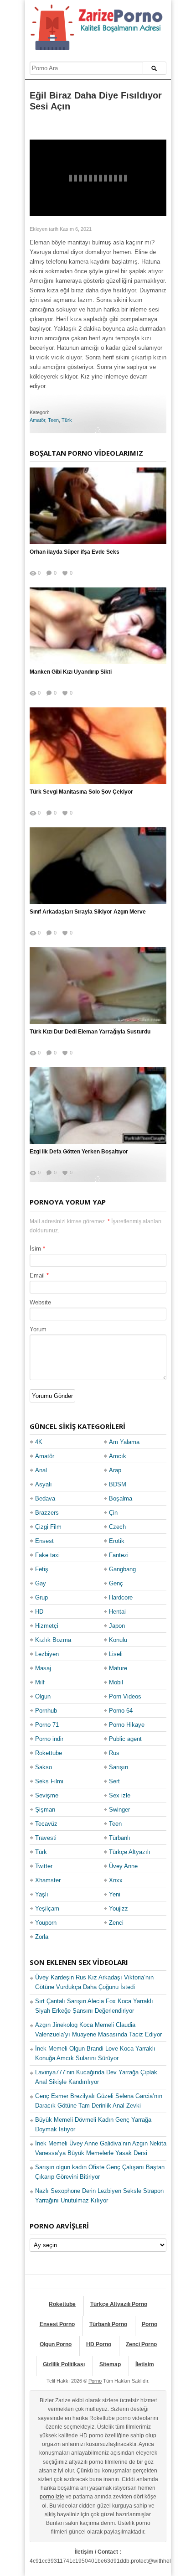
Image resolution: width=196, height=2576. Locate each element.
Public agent (125, 1739)
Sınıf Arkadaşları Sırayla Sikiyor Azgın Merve (88, 912)
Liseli (116, 1654)
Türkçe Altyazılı (130, 1852)
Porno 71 (47, 1725)
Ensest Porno (57, 2324)
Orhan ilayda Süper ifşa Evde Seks (75, 552)
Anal (41, 1470)
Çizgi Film (48, 1527)
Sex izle (120, 1795)
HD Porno (99, 2344)
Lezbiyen (47, 1654)
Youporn (46, 1923)
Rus (114, 1753)
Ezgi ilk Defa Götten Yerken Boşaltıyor (79, 1152)
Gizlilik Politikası (64, 2364)
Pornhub (46, 1711)
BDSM (118, 1484)
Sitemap (110, 2364)
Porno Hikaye (127, 1725)
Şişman (45, 1810)
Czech (117, 1527)
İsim (35, 1249)
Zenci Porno (141, 2344)
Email (37, 1275)
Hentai (117, 1612)
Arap (115, 1470)
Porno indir (49, 1739)
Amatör (37, 420)
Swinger (119, 1810)
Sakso (44, 1767)
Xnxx (116, 1880)
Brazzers (47, 1513)
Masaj (43, 1668)
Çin (113, 1513)
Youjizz (119, 1909)
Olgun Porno (56, 2344)
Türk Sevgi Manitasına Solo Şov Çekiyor (81, 792)
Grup (41, 1597)
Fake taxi (47, 1555)
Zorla (42, 1937)
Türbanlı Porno (108, 2324)
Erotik (117, 1541)
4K (39, 1442)
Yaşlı (42, 1894)
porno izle (52, 2497)
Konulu (118, 1640)
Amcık (118, 1456)
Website (40, 1302)
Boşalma (121, 1498)
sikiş (50, 2514)
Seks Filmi (49, 1781)
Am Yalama (124, 1442)
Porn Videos (125, 1696)
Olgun (43, 1696)
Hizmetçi (47, 1626)
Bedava (45, 1498)
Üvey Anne (123, 1866)
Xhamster (48, 1880)
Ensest (44, 1541)
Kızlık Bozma (53, 1640)
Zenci (116, 1923)
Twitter (44, 1866)
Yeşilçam (47, 1909)
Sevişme (47, 1795)
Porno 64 (121, 1711)
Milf (40, 1682)
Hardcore (121, 1597)
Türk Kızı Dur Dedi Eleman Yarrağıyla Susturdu (90, 1032)
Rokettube (49, 1753)
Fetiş (42, 1569)
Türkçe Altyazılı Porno (119, 2304)
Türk (67, 420)
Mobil (116, 1682)
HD (39, 1612)
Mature (118, 1668)
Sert (114, 1781)
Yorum (38, 1329)
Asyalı (44, 1484)
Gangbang (122, 1569)
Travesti (46, 1838)
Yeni (115, 1894)
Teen (53, 420)
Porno (150, 2324)
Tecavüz (46, 1824)
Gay (41, 1583)
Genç (116, 1583)
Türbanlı (120, 1838)
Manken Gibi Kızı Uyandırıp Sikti (71, 672)
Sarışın (119, 1767)
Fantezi (119, 1555)
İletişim (145, 2364)
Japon (117, 1626)
